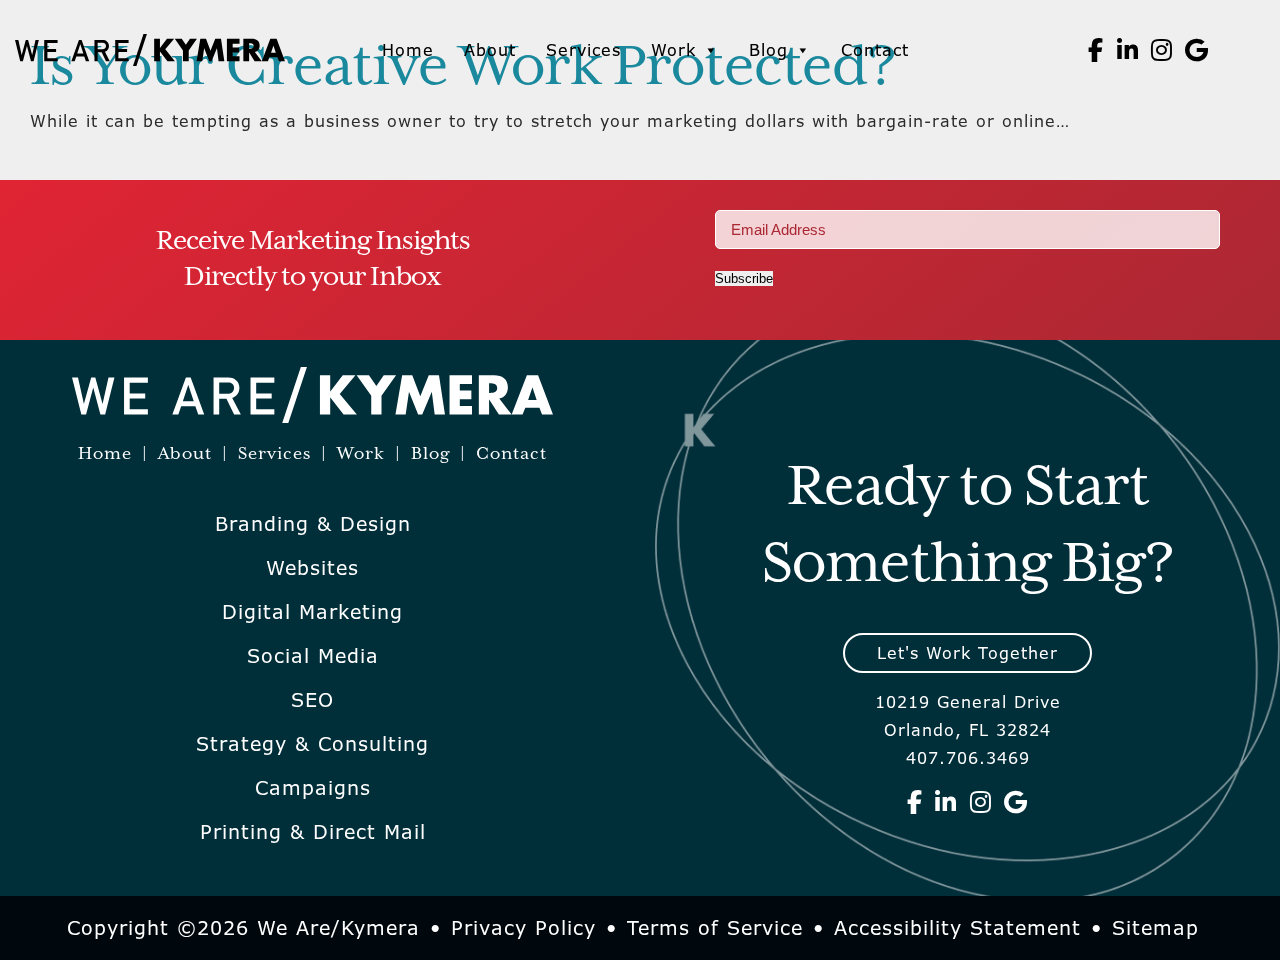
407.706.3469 (968, 758)
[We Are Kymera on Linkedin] (1128, 50)
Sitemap (1155, 928)
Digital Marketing (312, 612)
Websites (312, 568)
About (490, 50)
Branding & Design (313, 524)
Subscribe (744, 278)
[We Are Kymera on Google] (1197, 50)
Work (673, 50)
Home (408, 50)
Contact (875, 50)
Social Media (313, 656)
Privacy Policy (523, 928)
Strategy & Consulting (312, 744)
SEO (312, 700)
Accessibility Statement (957, 928)
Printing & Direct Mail (313, 832)
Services (583, 50)
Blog (768, 50)
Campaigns (313, 788)
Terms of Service (715, 928)
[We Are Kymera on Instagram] (1162, 50)
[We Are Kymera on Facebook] (1096, 50)
